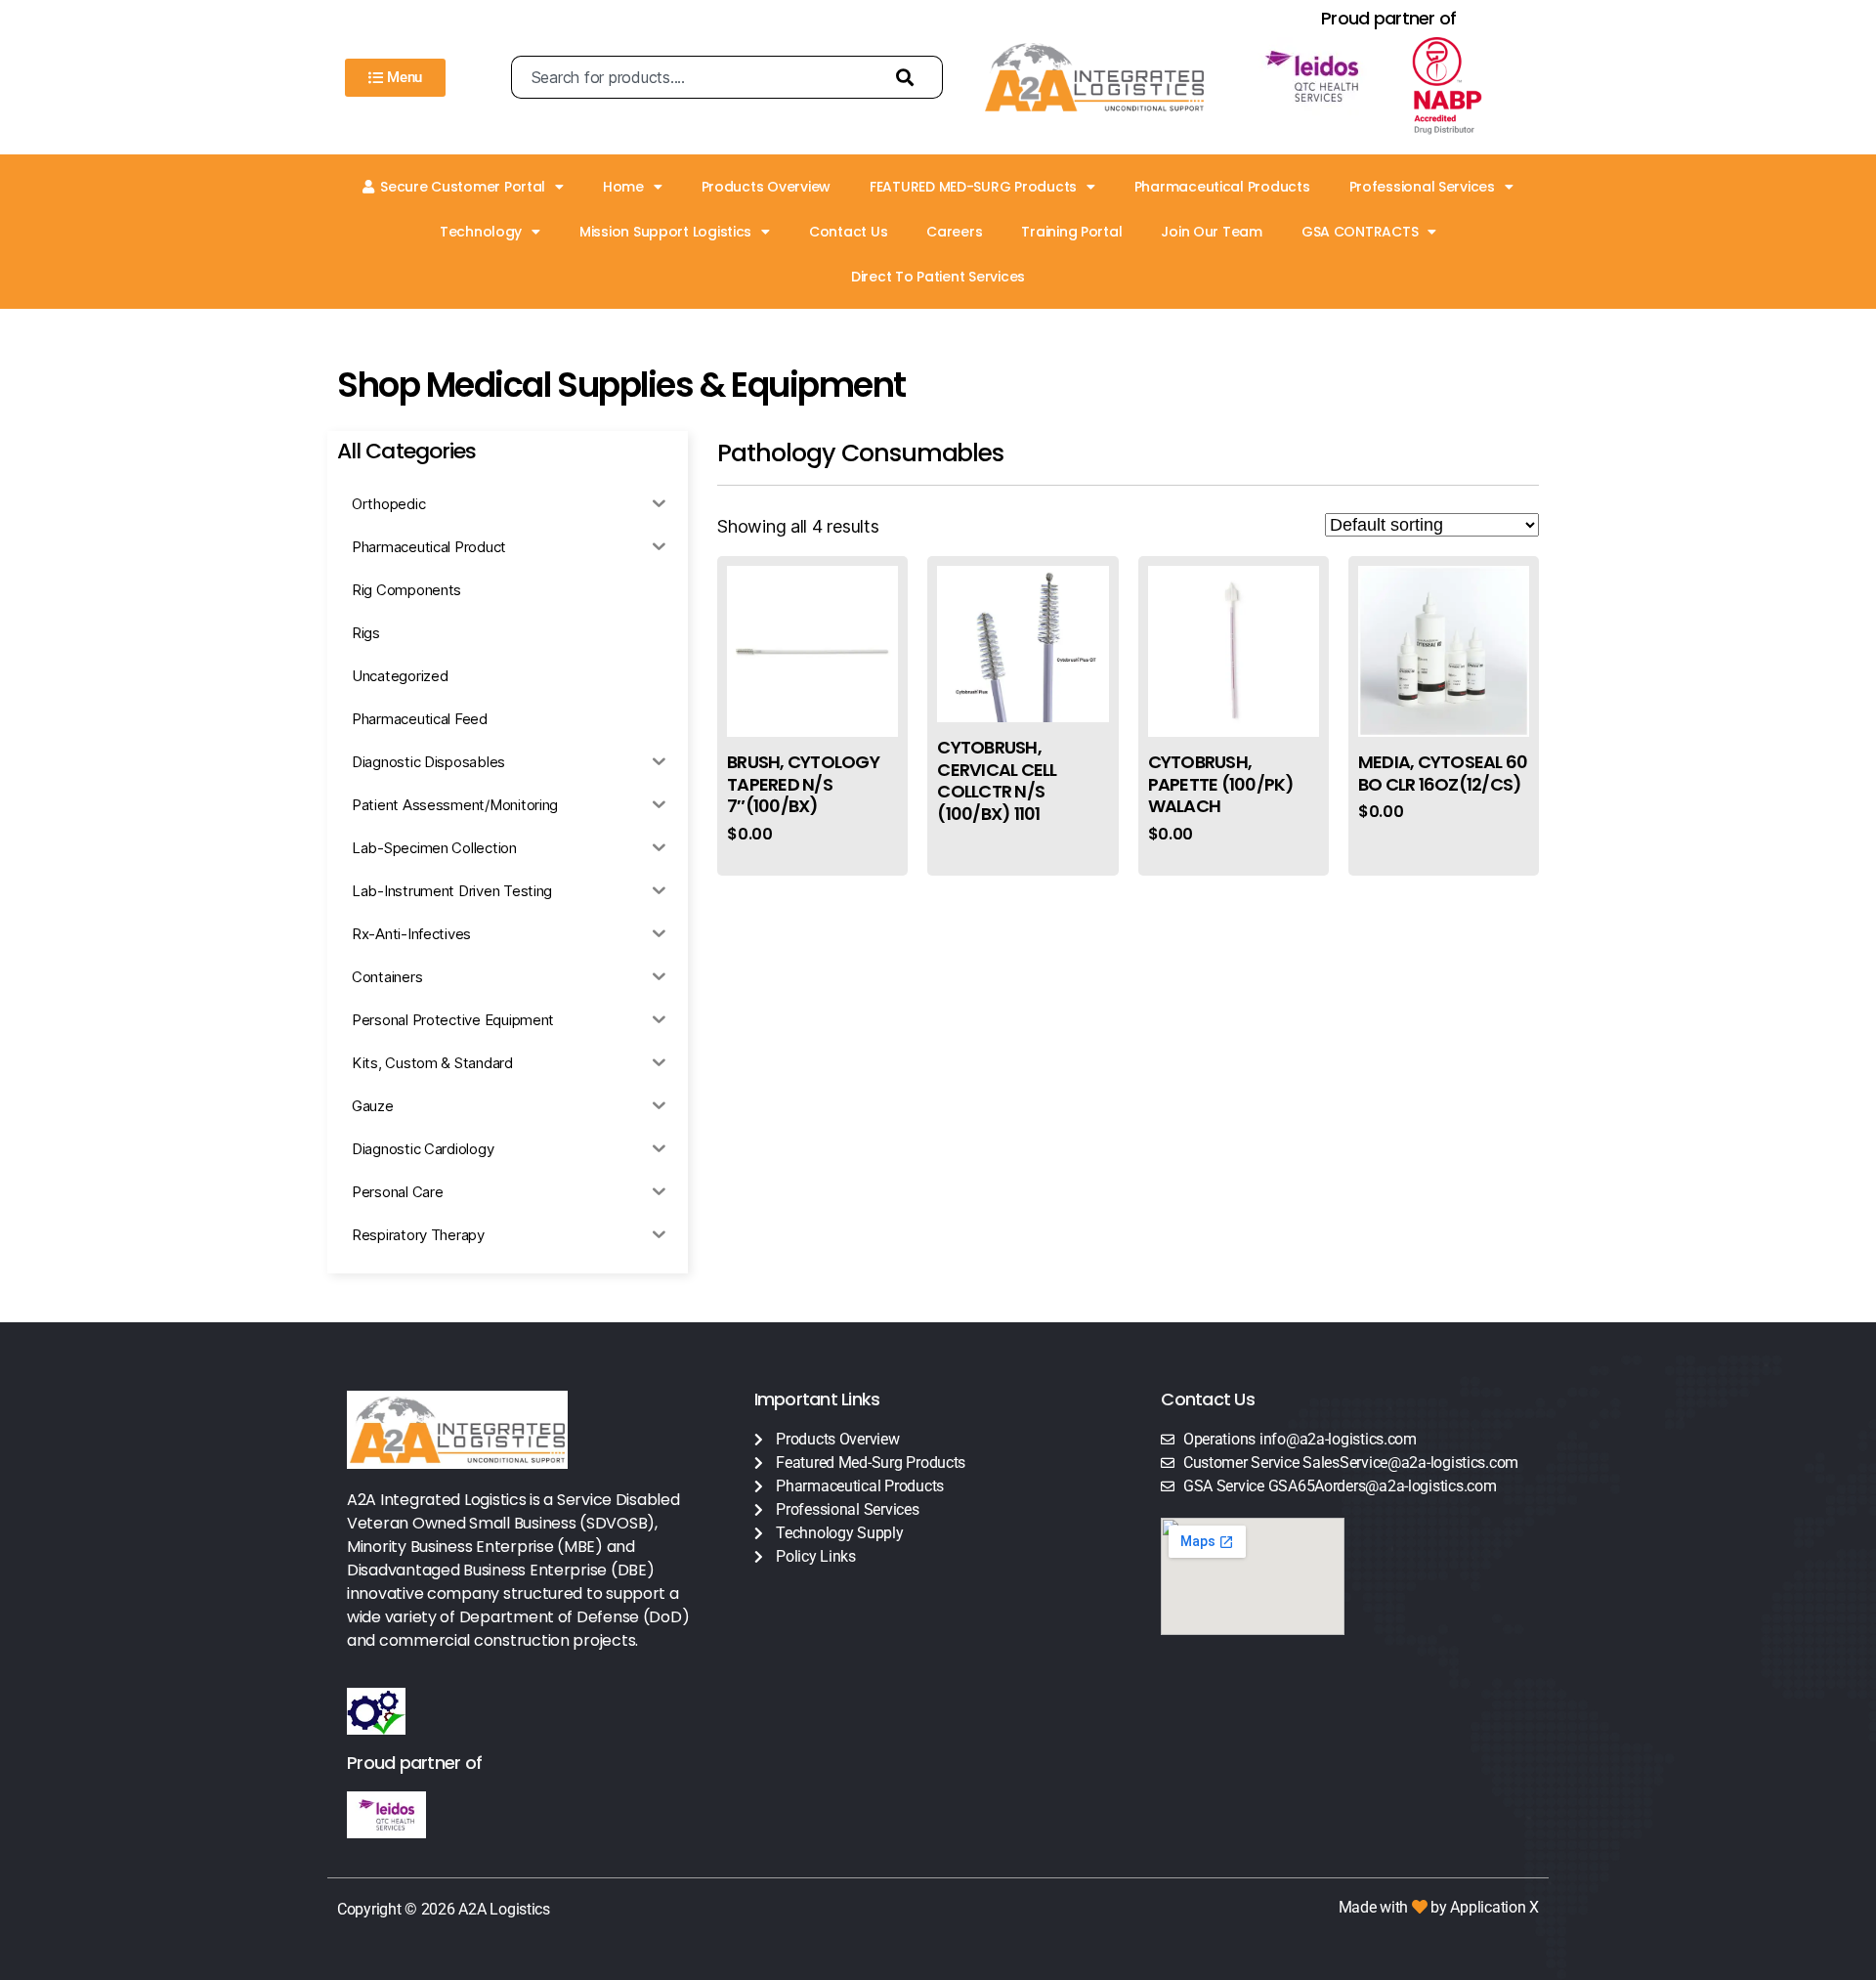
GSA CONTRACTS (1360, 232)
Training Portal (1071, 232)
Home (623, 187)
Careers (954, 232)
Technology (481, 232)
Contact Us (848, 232)
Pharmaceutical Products (1222, 187)
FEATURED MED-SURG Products (973, 187)
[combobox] (694, 77)
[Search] (910, 77)
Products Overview (766, 187)
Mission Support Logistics (665, 232)
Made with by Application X (1439, 1907)
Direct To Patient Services (938, 277)
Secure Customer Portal (463, 187)
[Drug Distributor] (1465, 86)
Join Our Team (1212, 232)
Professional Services (1422, 187)
